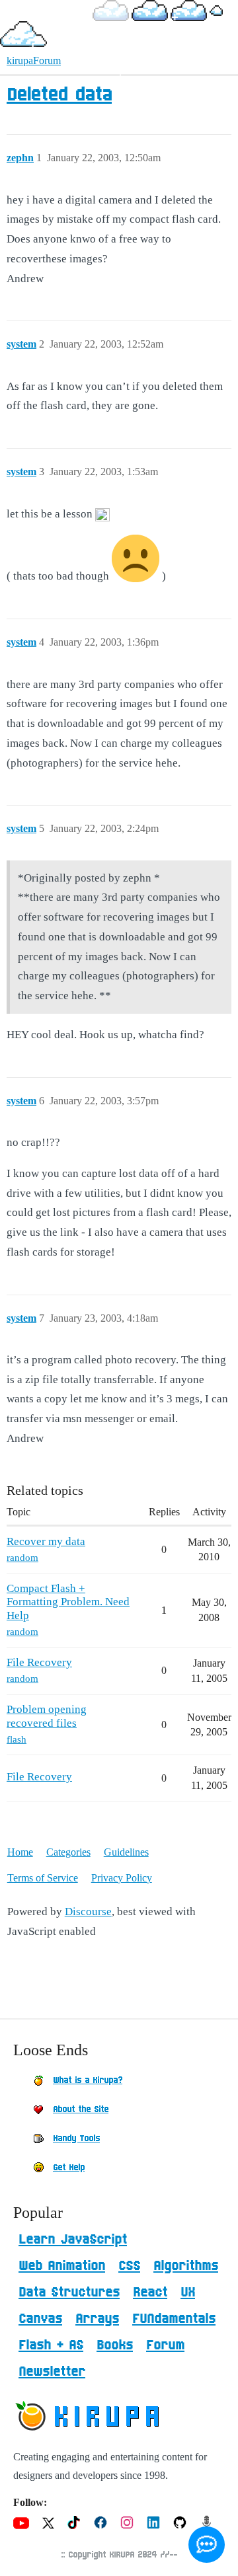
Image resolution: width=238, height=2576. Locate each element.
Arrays (97, 2319)
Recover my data (46, 1541)
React (150, 2292)
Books (115, 2345)
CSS (129, 2266)
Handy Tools (76, 2139)
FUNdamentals (174, 2319)
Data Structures (69, 2292)
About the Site (81, 2109)
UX (188, 2292)
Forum (165, 2345)
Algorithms (186, 2266)
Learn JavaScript (73, 2240)
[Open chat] (207, 2545)
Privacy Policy (122, 1878)
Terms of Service (43, 1878)
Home (20, 1852)
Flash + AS (51, 2345)
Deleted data (59, 95)
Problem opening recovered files (47, 1716)
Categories (68, 1852)
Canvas (40, 2319)
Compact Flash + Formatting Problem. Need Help (68, 1602)
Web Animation (62, 2266)
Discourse (88, 1912)
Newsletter (52, 2372)
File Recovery (39, 1662)
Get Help (69, 2168)
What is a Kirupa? (88, 2080)
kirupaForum (34, 60)
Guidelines (126, 1852)
